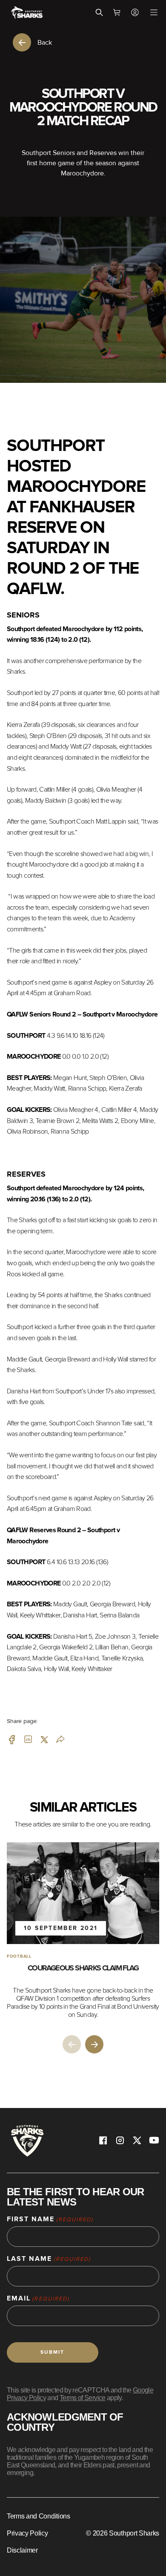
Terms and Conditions (39, 2516)
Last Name (49, 2259)
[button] (94, 2044)
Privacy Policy (27, 2533)
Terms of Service (83, 2398)
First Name (50, 2219)
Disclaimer (22, 2550)
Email (38, 2299)
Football (19, 1956)
